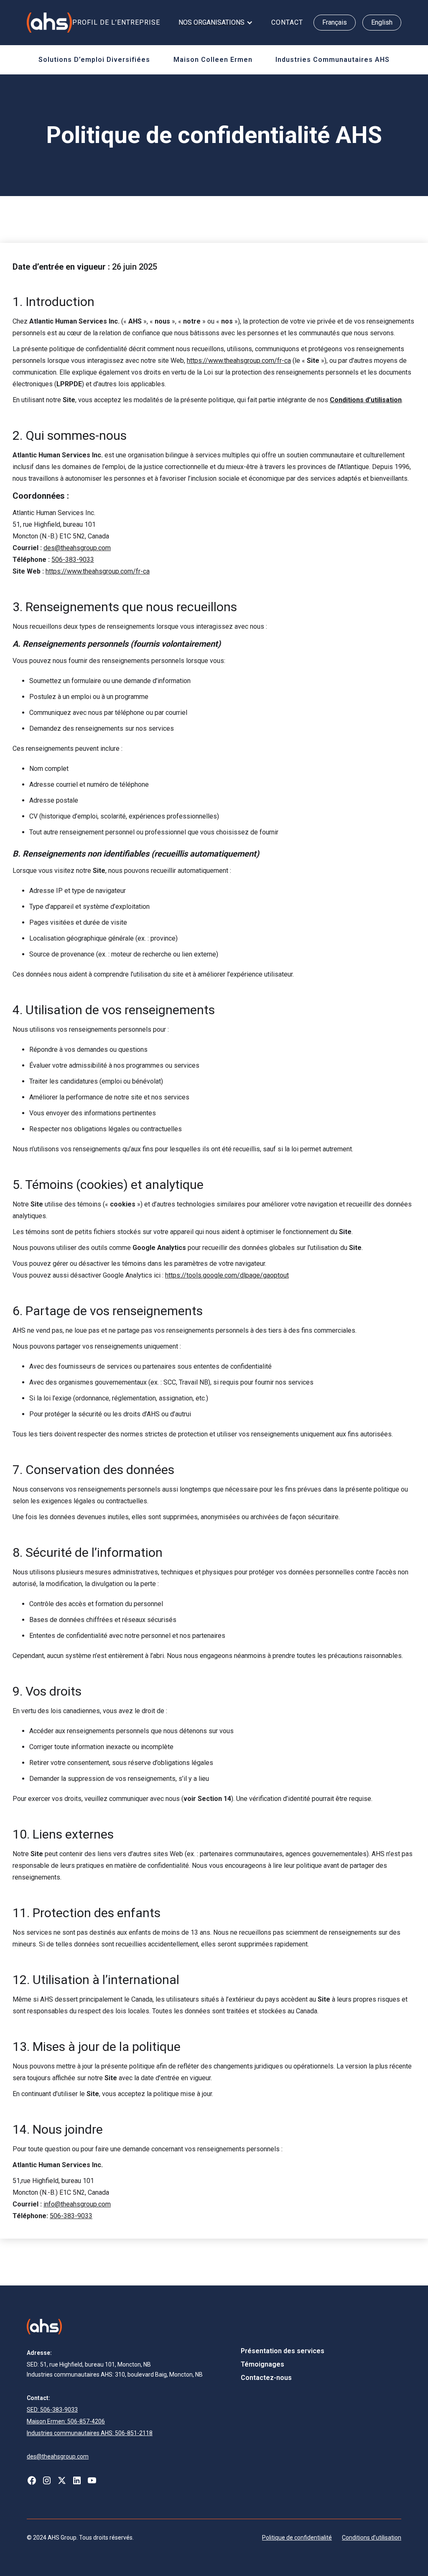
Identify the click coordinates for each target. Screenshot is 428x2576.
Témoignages (262, 2364)
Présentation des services (283, 2351)
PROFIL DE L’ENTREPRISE (116, 22)
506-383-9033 (73, 560)
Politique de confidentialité (297, 2538)
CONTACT (287, 22)
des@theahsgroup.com (77, 548)
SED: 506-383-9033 (52, 2410)
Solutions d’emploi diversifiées (94, 60)
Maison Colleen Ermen (213, 60)
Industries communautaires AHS (332, 60)
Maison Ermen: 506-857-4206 (66, 2421)
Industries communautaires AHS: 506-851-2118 (90, 2433)
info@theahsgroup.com (77, 2204)
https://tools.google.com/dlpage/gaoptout (227, 1275)
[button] (216, 23)
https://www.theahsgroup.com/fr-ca (239, 361)
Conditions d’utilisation (372, 2538)
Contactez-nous (266, 2378)
